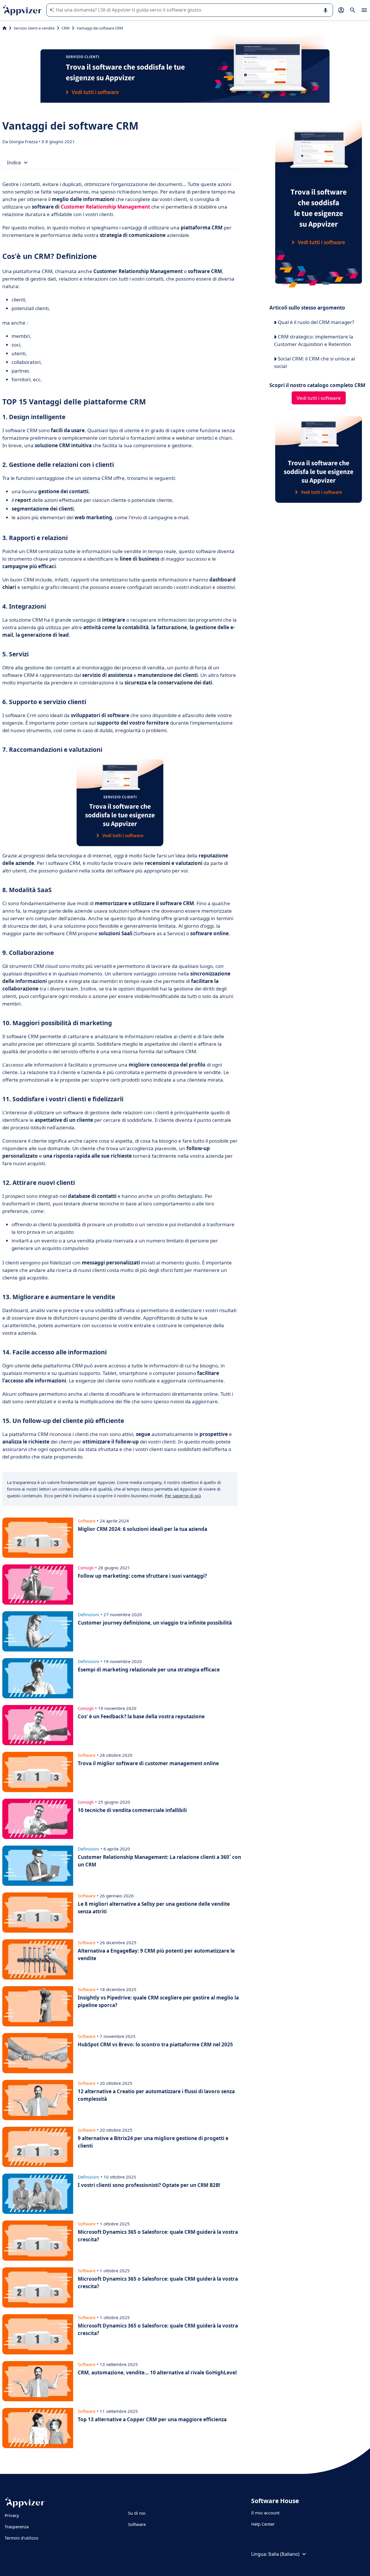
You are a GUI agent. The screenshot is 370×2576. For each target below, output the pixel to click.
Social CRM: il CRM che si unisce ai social (314, 362)
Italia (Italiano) (284, 2554)
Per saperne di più (183, 1496)
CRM (66, 28)
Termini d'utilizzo (22, 2538)
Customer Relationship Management (105, 207)
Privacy (12, 2515)
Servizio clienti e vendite (34, 28)
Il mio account (265, 2513)
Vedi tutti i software (319, 398)
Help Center (263, 2524)
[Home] (4, 28)
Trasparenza (17, 2527)
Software (137, 2524)
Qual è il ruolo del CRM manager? (315, 322)
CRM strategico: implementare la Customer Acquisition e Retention (314, 340)
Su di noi (137, 2513)
